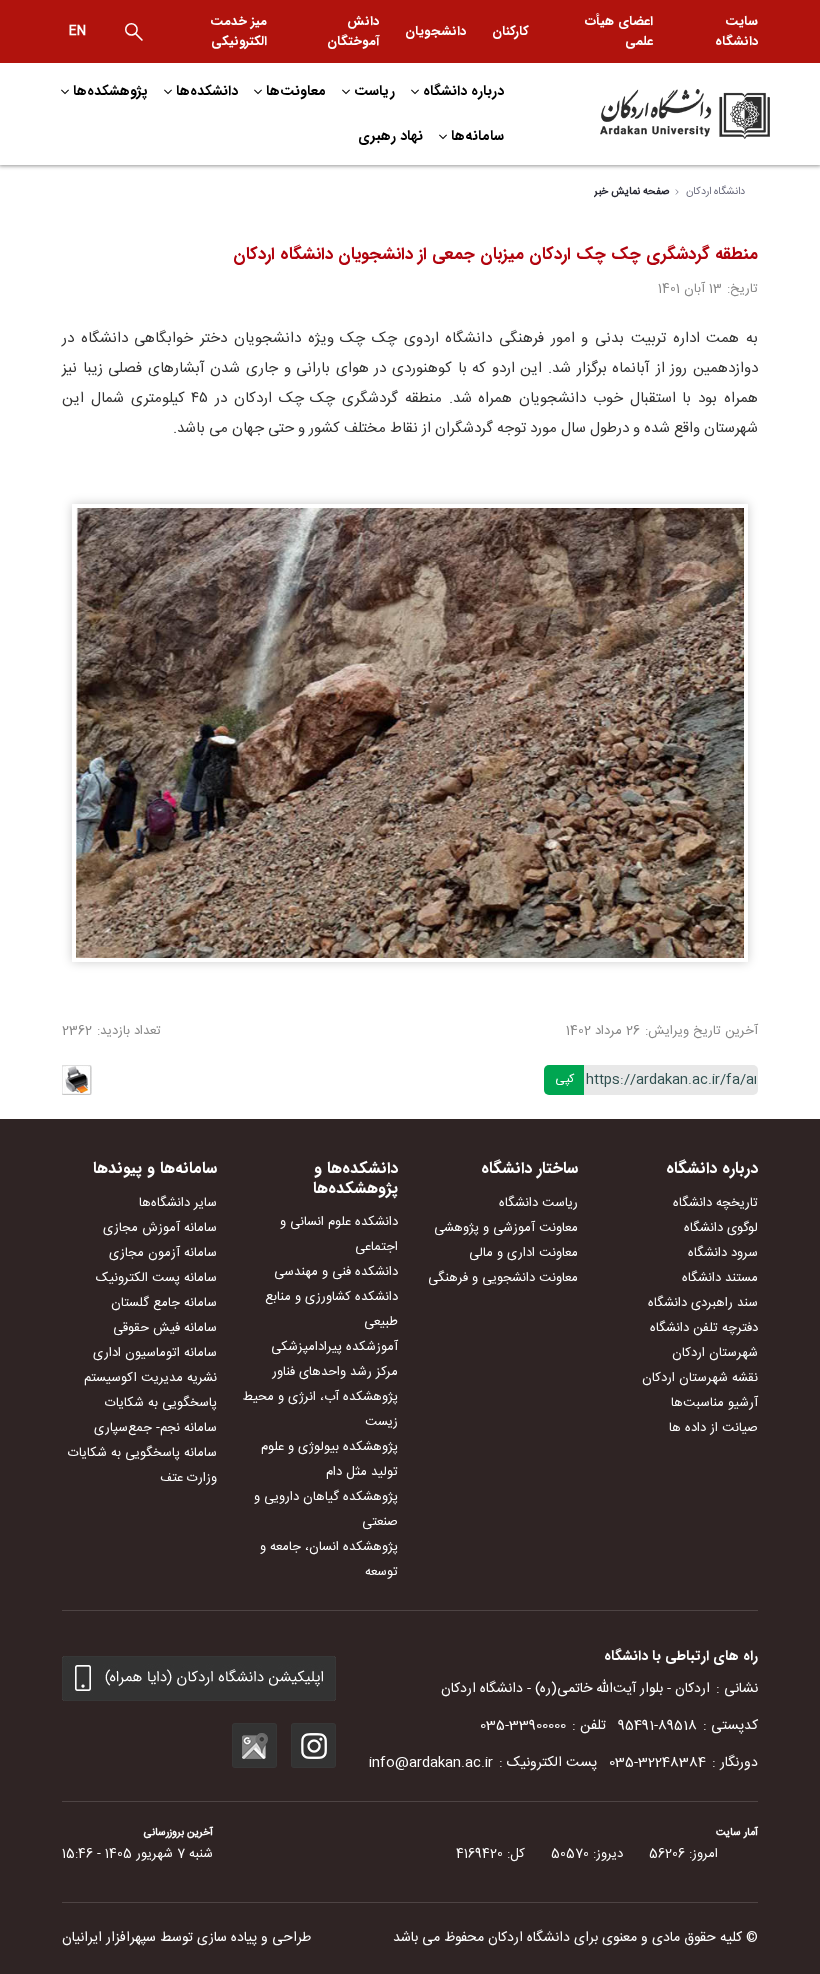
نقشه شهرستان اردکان (700, 1378)
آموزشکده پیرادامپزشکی (334, 1347)
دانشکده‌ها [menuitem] (207, 91)
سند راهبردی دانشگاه (703, 1303)
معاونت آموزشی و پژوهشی (506, 1228)
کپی (564, 1079)
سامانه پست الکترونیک (156, 1278)
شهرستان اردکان (715, 1353)
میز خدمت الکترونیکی (238, 31)
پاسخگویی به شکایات (161, 1403)
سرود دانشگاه (723, 1253)
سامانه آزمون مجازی (163, 1253)
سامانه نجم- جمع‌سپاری (155, 1428)
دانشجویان (435, 31)
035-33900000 (523, 1726)
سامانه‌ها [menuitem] (477, 136)
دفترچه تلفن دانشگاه (704, 1328)
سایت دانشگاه (736, 31)
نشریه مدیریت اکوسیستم (150, 1378)
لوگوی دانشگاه (721, 1228)
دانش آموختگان (353, 31)
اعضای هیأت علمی (619, 31)
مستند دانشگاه (720, 1278)
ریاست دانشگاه (538, 1203)
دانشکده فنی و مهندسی (336, 1272)
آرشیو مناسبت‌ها (714, 1403)
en (77, 31)
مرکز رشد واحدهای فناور (335, 1372)
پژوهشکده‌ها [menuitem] (110, 91)
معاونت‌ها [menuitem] (296, 91)
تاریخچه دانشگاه (715, 1203)
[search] (134, 32)
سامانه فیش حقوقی (165, 1328)
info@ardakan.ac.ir (431, 1763)
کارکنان (510, 31)
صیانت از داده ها (713, 1428)
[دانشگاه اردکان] (660, 114)
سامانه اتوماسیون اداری (155, 1353)
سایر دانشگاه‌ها (178, 1203)
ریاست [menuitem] (374, 91)
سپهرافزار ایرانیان (109, 1938)
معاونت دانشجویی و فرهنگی (503, 1278)
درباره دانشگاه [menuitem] (463, 91)
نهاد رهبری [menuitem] (390, 136)
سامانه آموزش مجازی (160, 1228)
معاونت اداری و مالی (523, 1253)
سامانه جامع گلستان (164, 1303)
